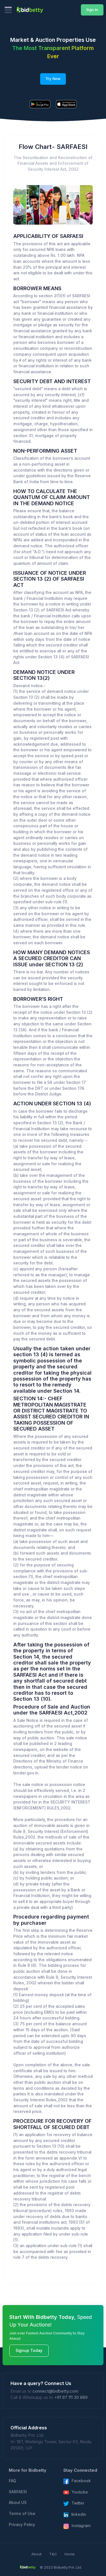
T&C (53, 2554)
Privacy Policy (22, 2525)
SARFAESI (18, 2492)
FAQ (12, 2481)
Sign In (92, 10)
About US (18, 2503)
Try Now (53, 79)
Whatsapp (40, 205)
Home (70, 2554)
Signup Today (29, 2351)
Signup (69, 205)
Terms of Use (22, 2514)
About (36, 2554)
